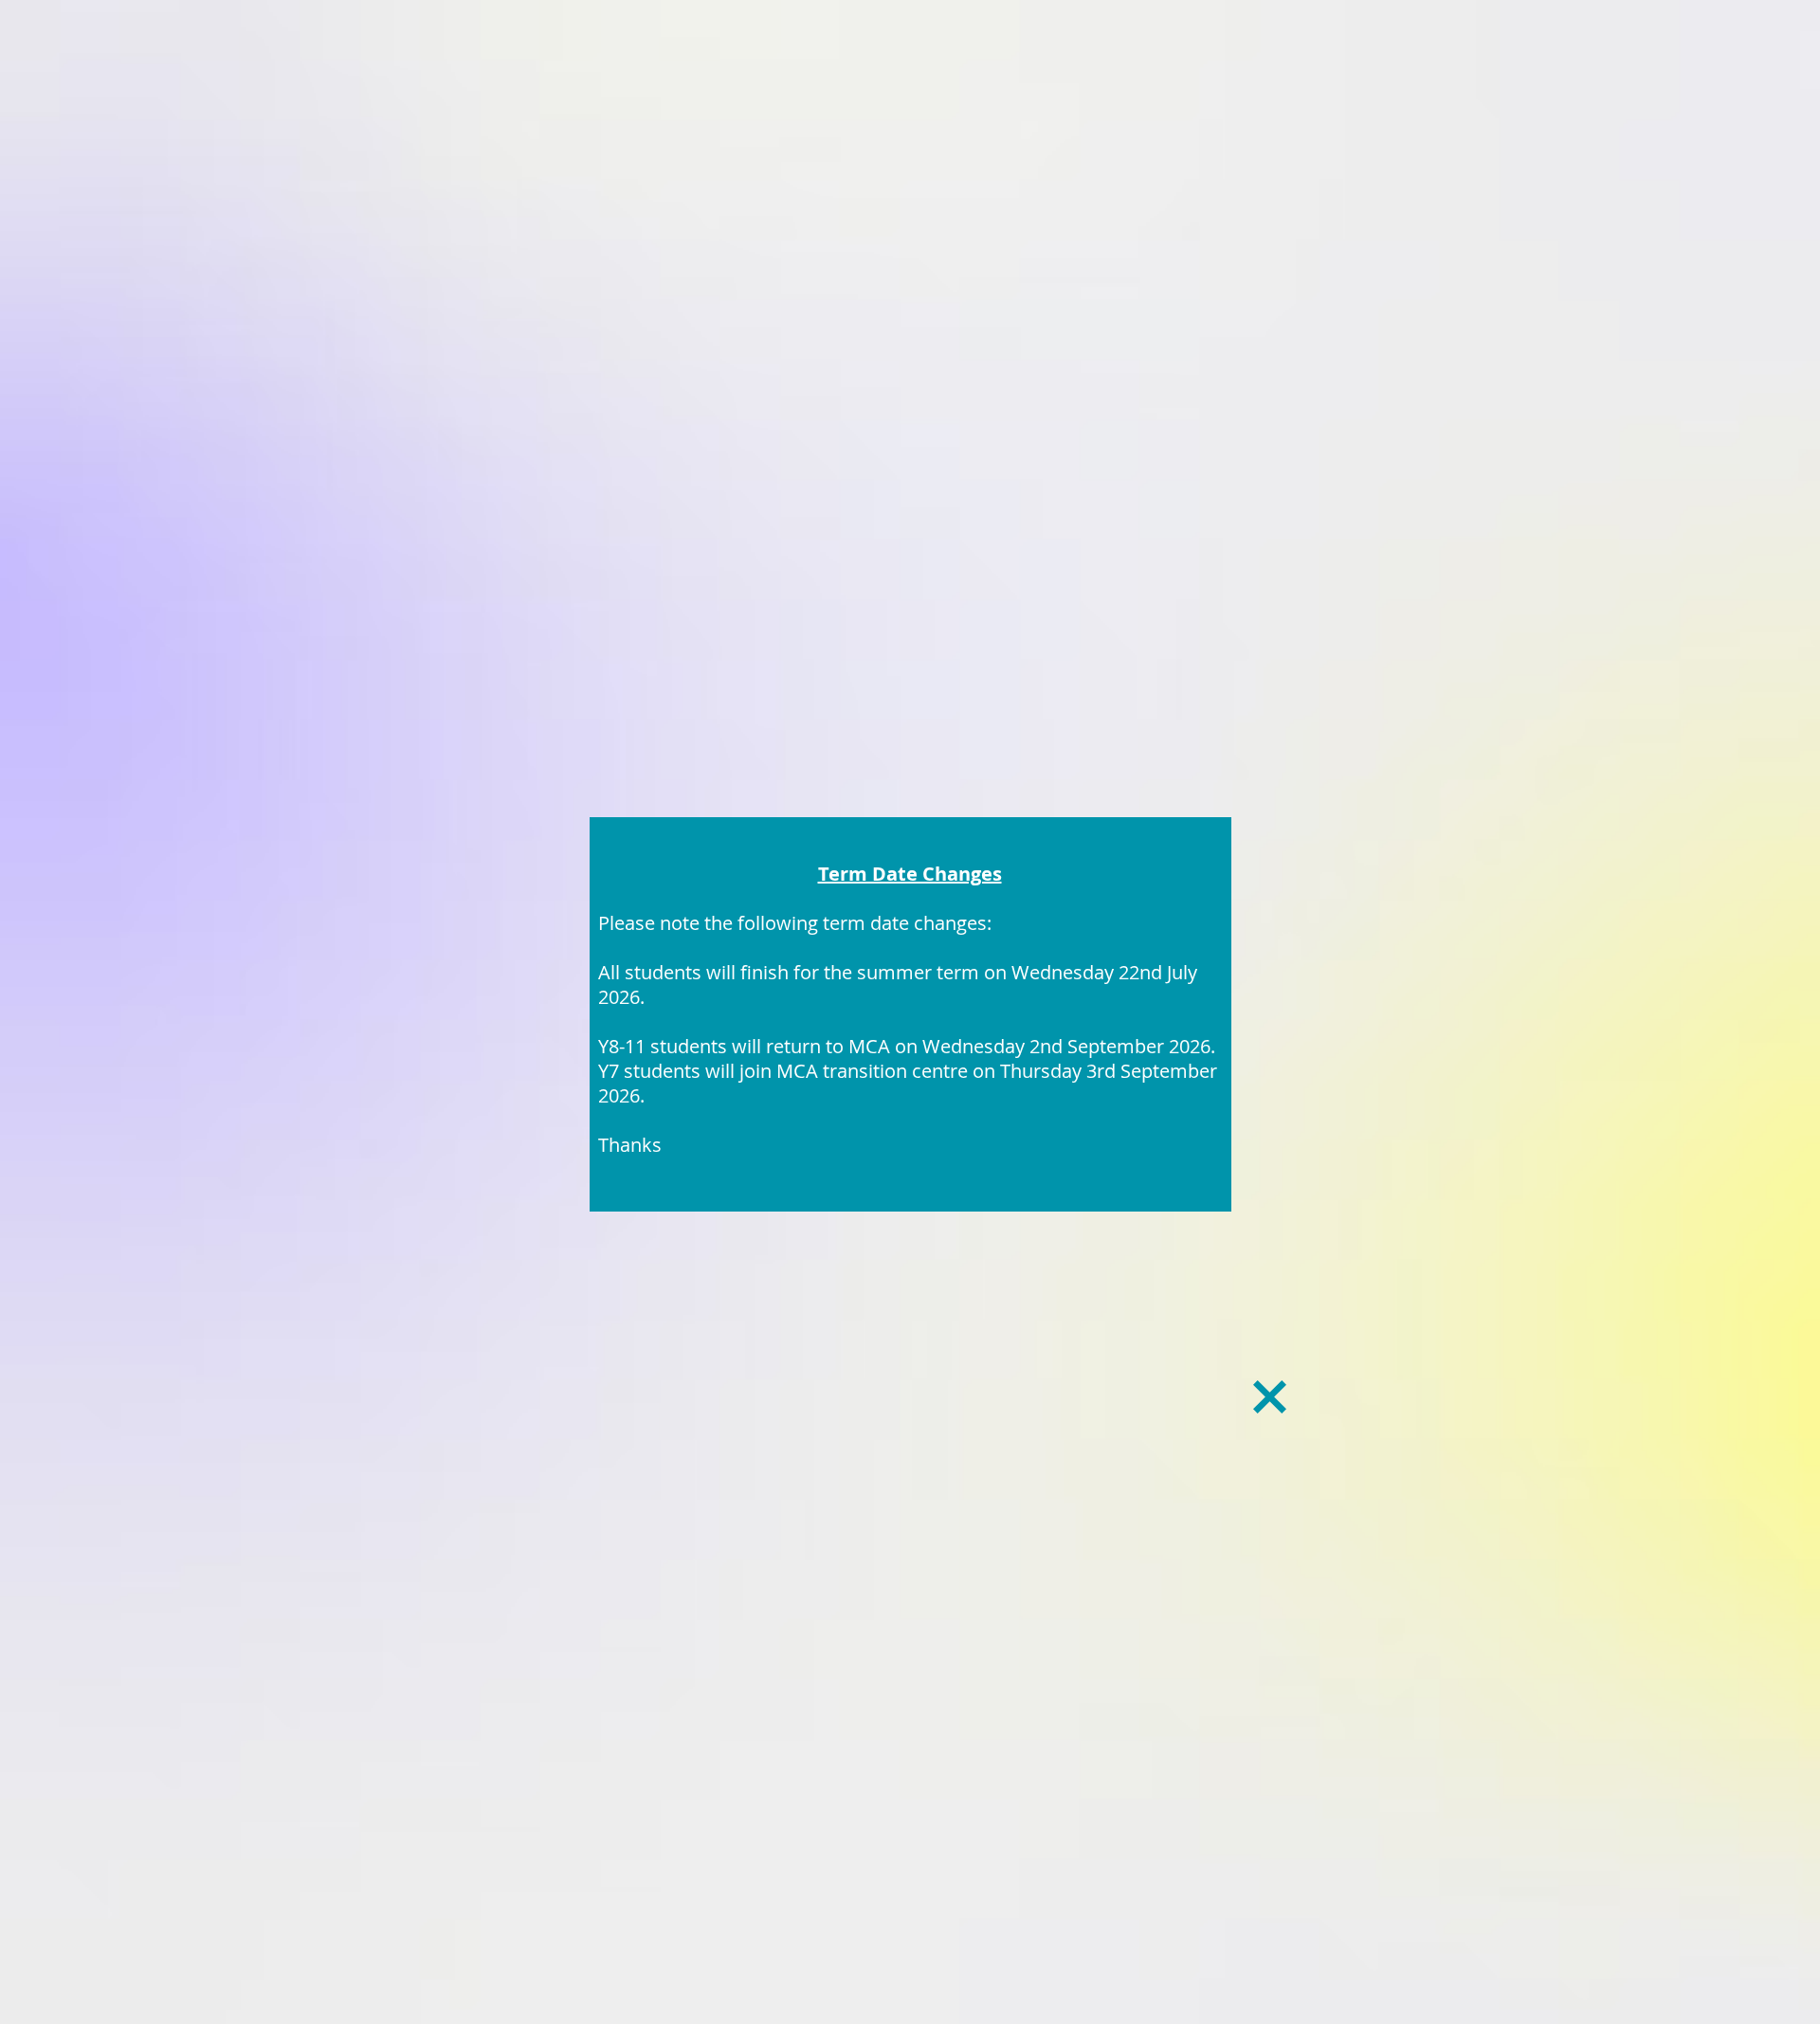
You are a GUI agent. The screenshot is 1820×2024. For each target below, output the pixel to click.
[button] (1270, 1397)
